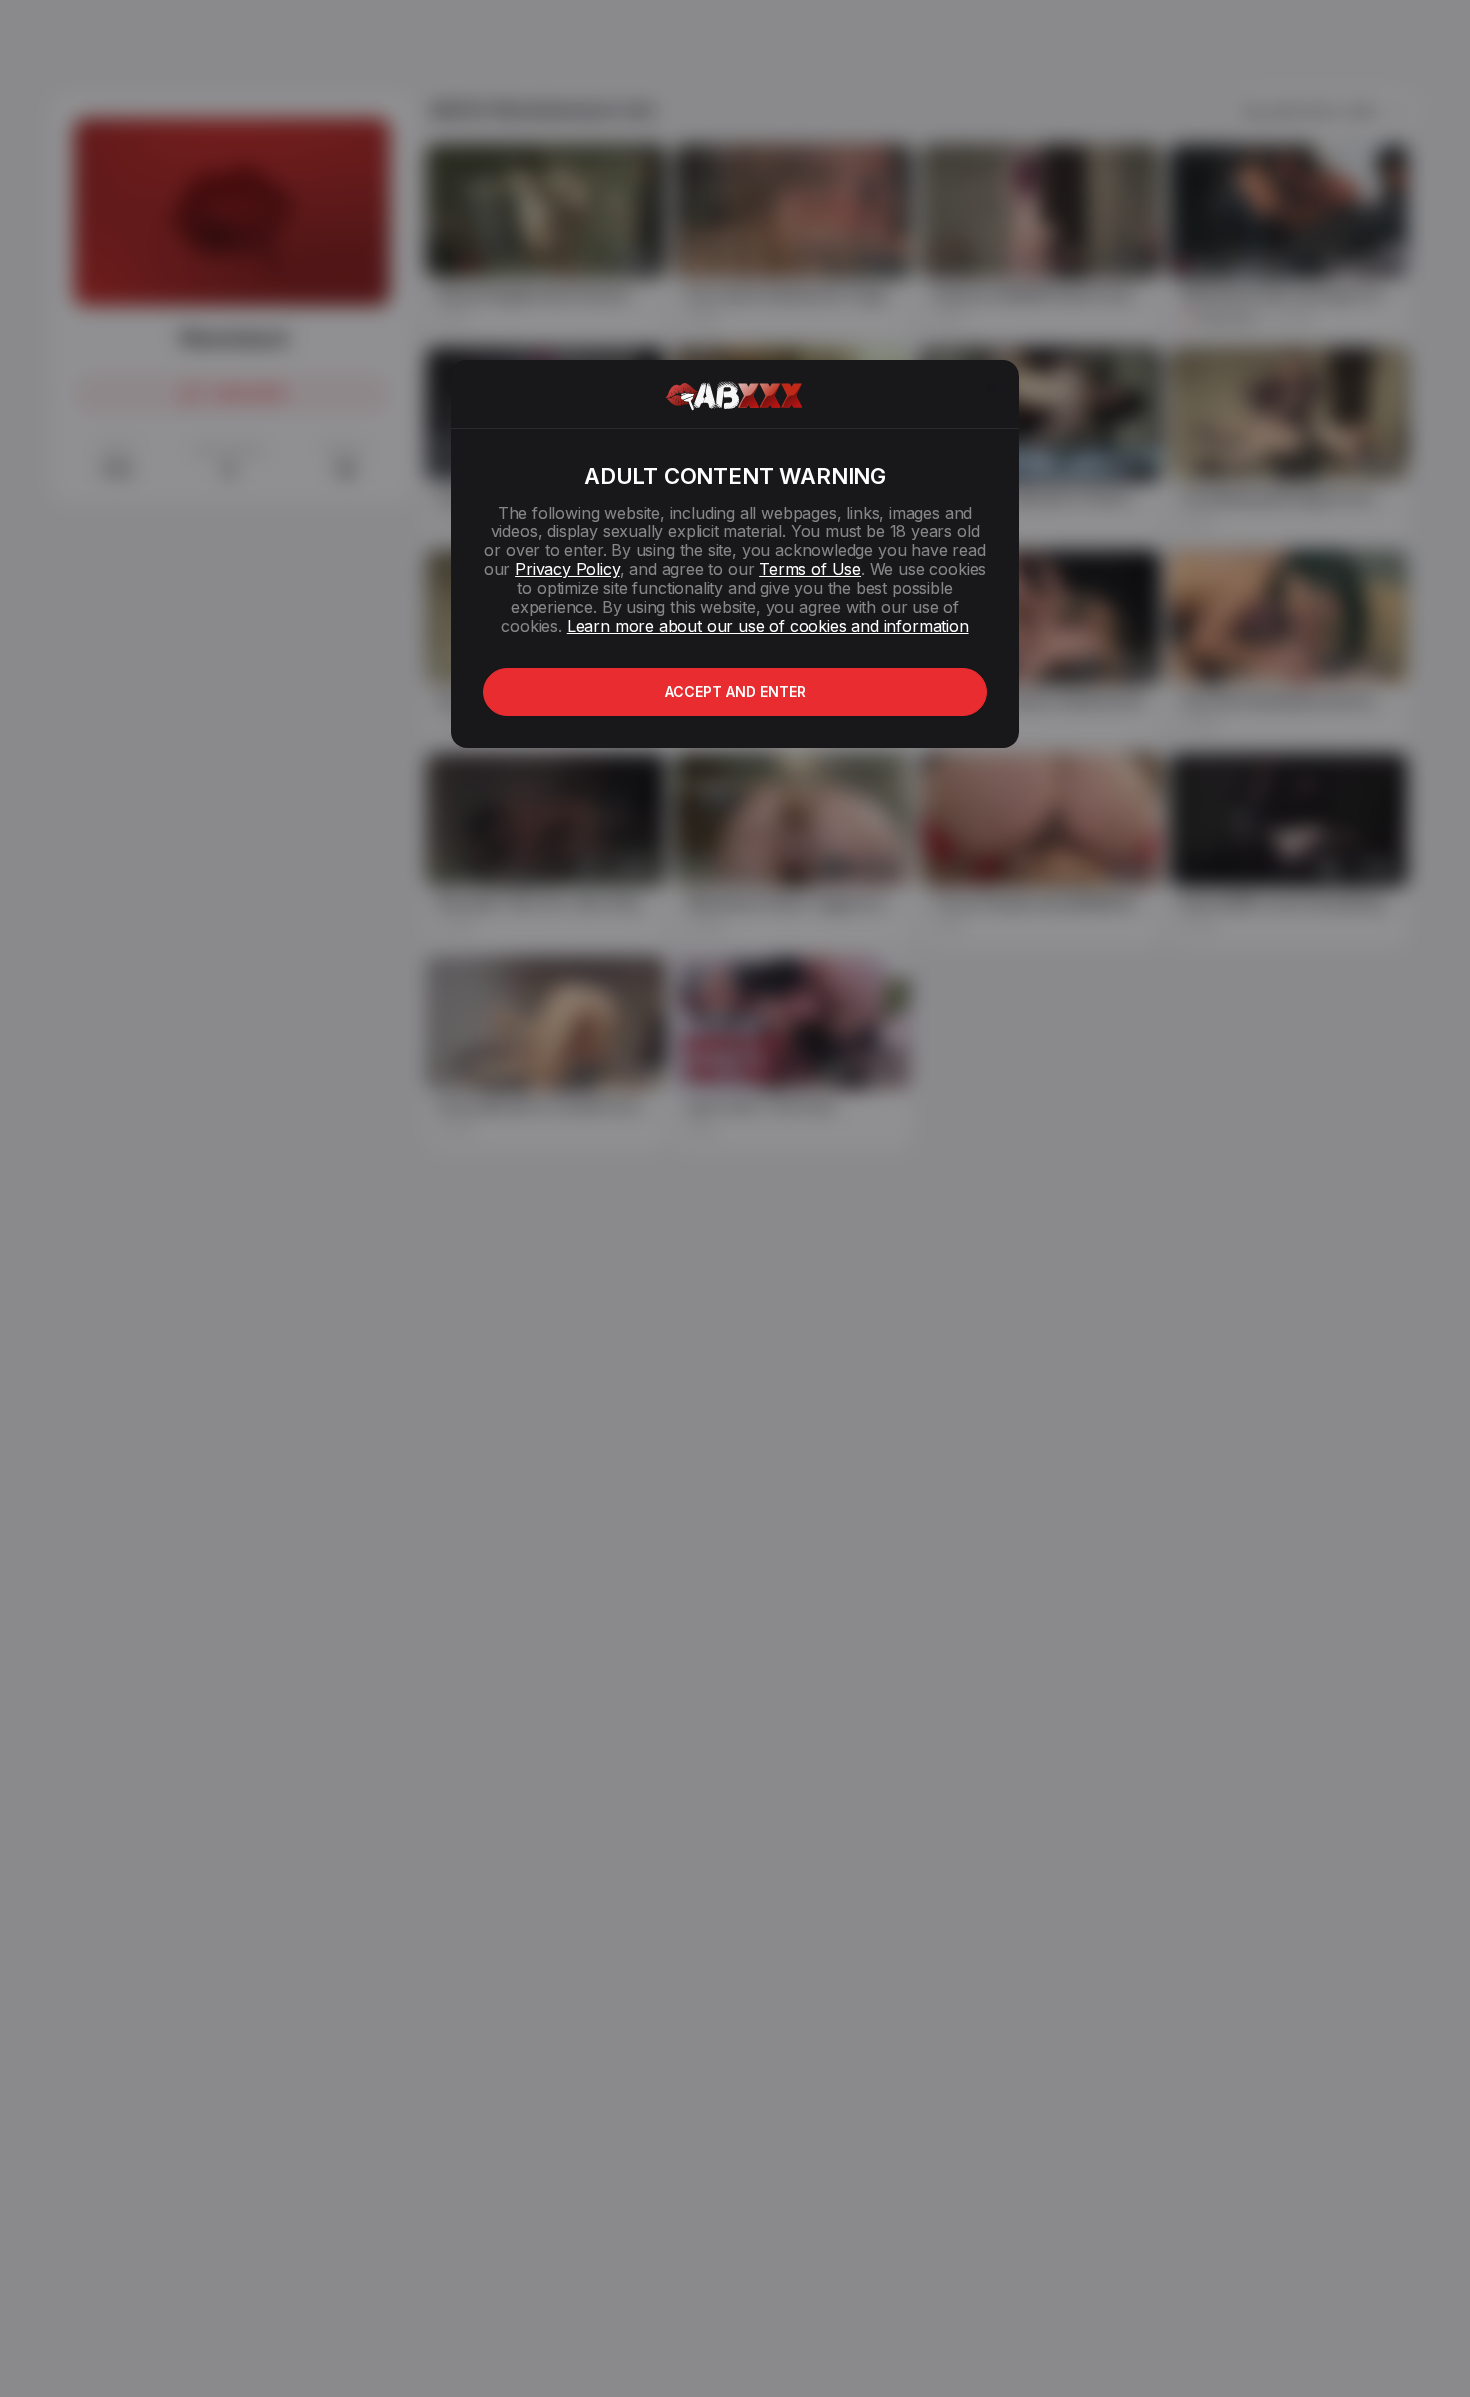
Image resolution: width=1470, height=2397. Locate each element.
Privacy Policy (567, 569)
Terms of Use (810, 569)
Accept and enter (735, 691)
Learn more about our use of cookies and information (768, 626)
